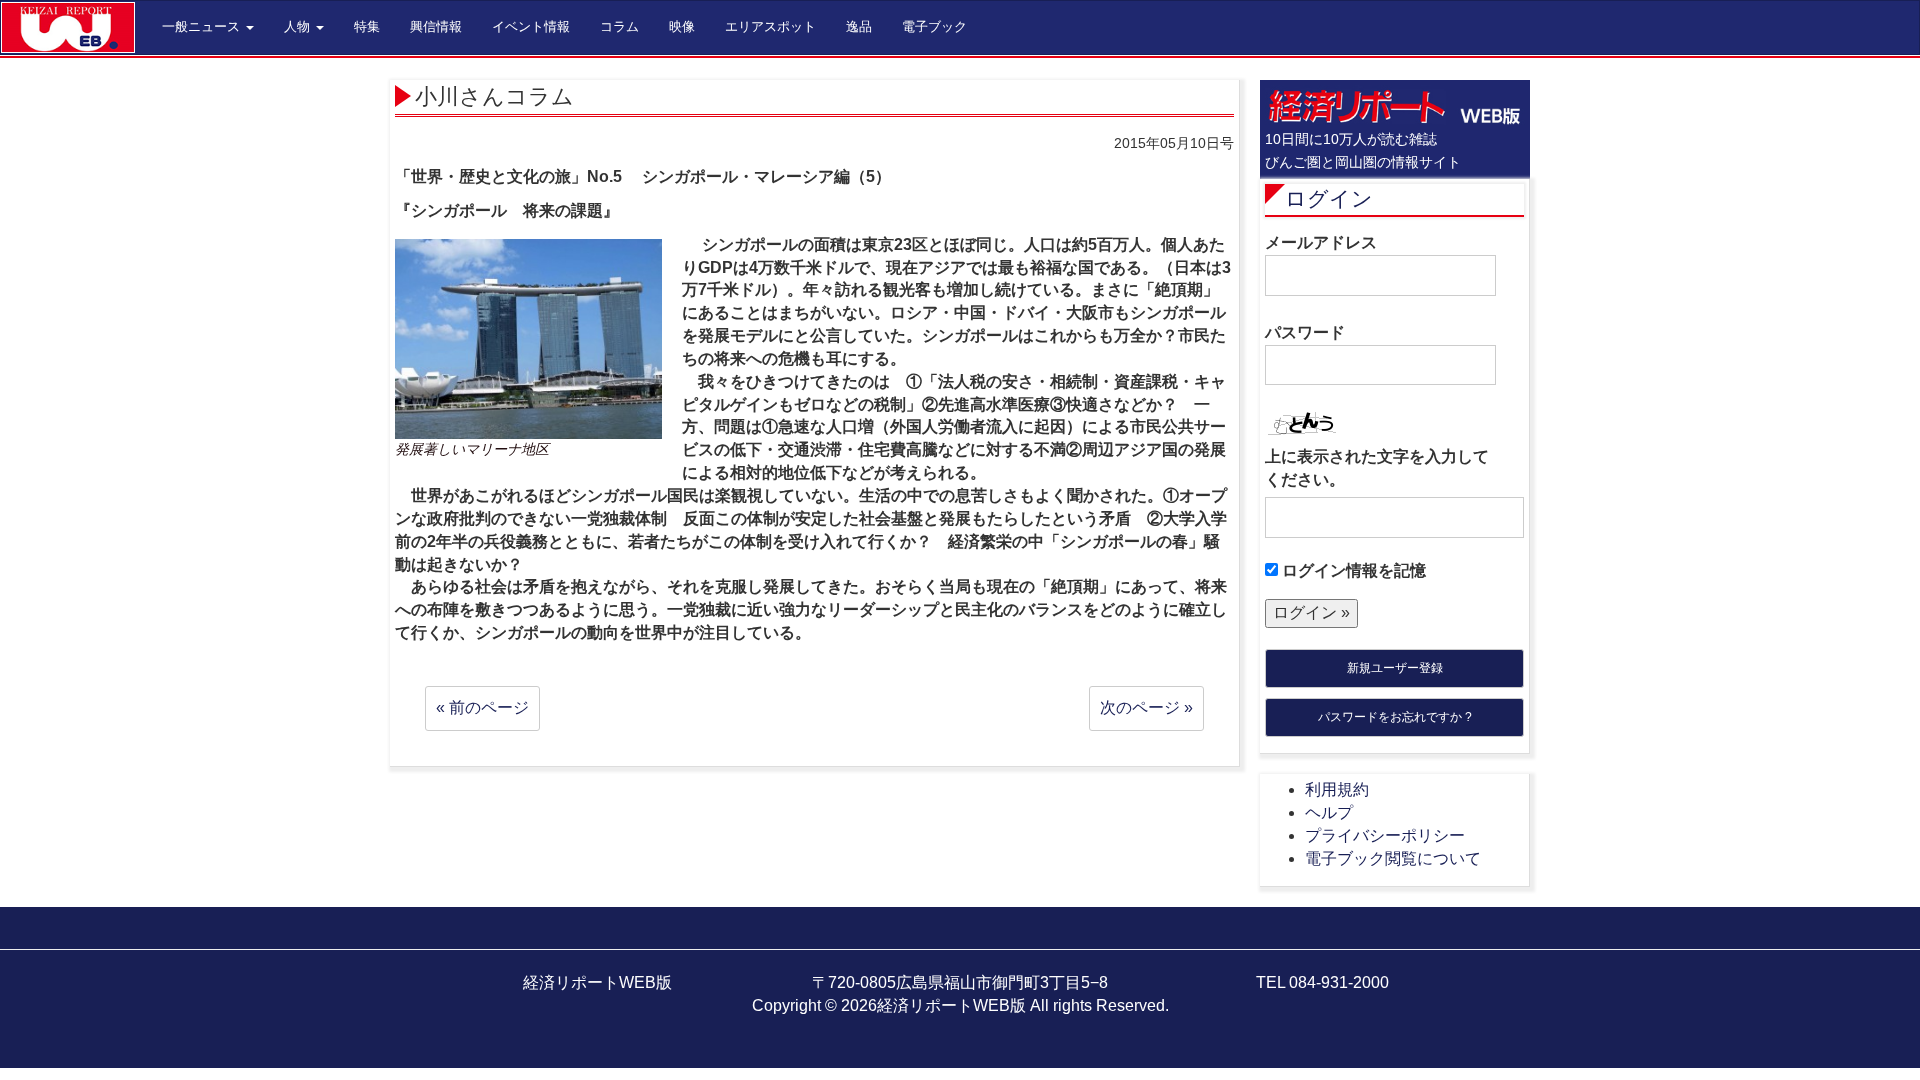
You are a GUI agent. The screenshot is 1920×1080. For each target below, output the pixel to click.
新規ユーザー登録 (1395, 668)
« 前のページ (482, 707)
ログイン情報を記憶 (1352, 570)
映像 (682, 26)
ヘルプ (1329, 812)
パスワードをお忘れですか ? (1395, 717)
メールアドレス (1321, 242)
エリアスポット (770, 26)
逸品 (859, 26)
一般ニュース (203, 26)
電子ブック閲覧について (1393, 858)
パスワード (1305, 332)
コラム (619, 26)
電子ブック (934, 26)
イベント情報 (531, 26)
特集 (367, 26)
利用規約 (1337, 789)
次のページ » (1146, 707)
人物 (299, 26)
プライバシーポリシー (1385, 835)
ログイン (1329, 198)
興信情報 (436, 26)
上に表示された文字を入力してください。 (1377, 468)
